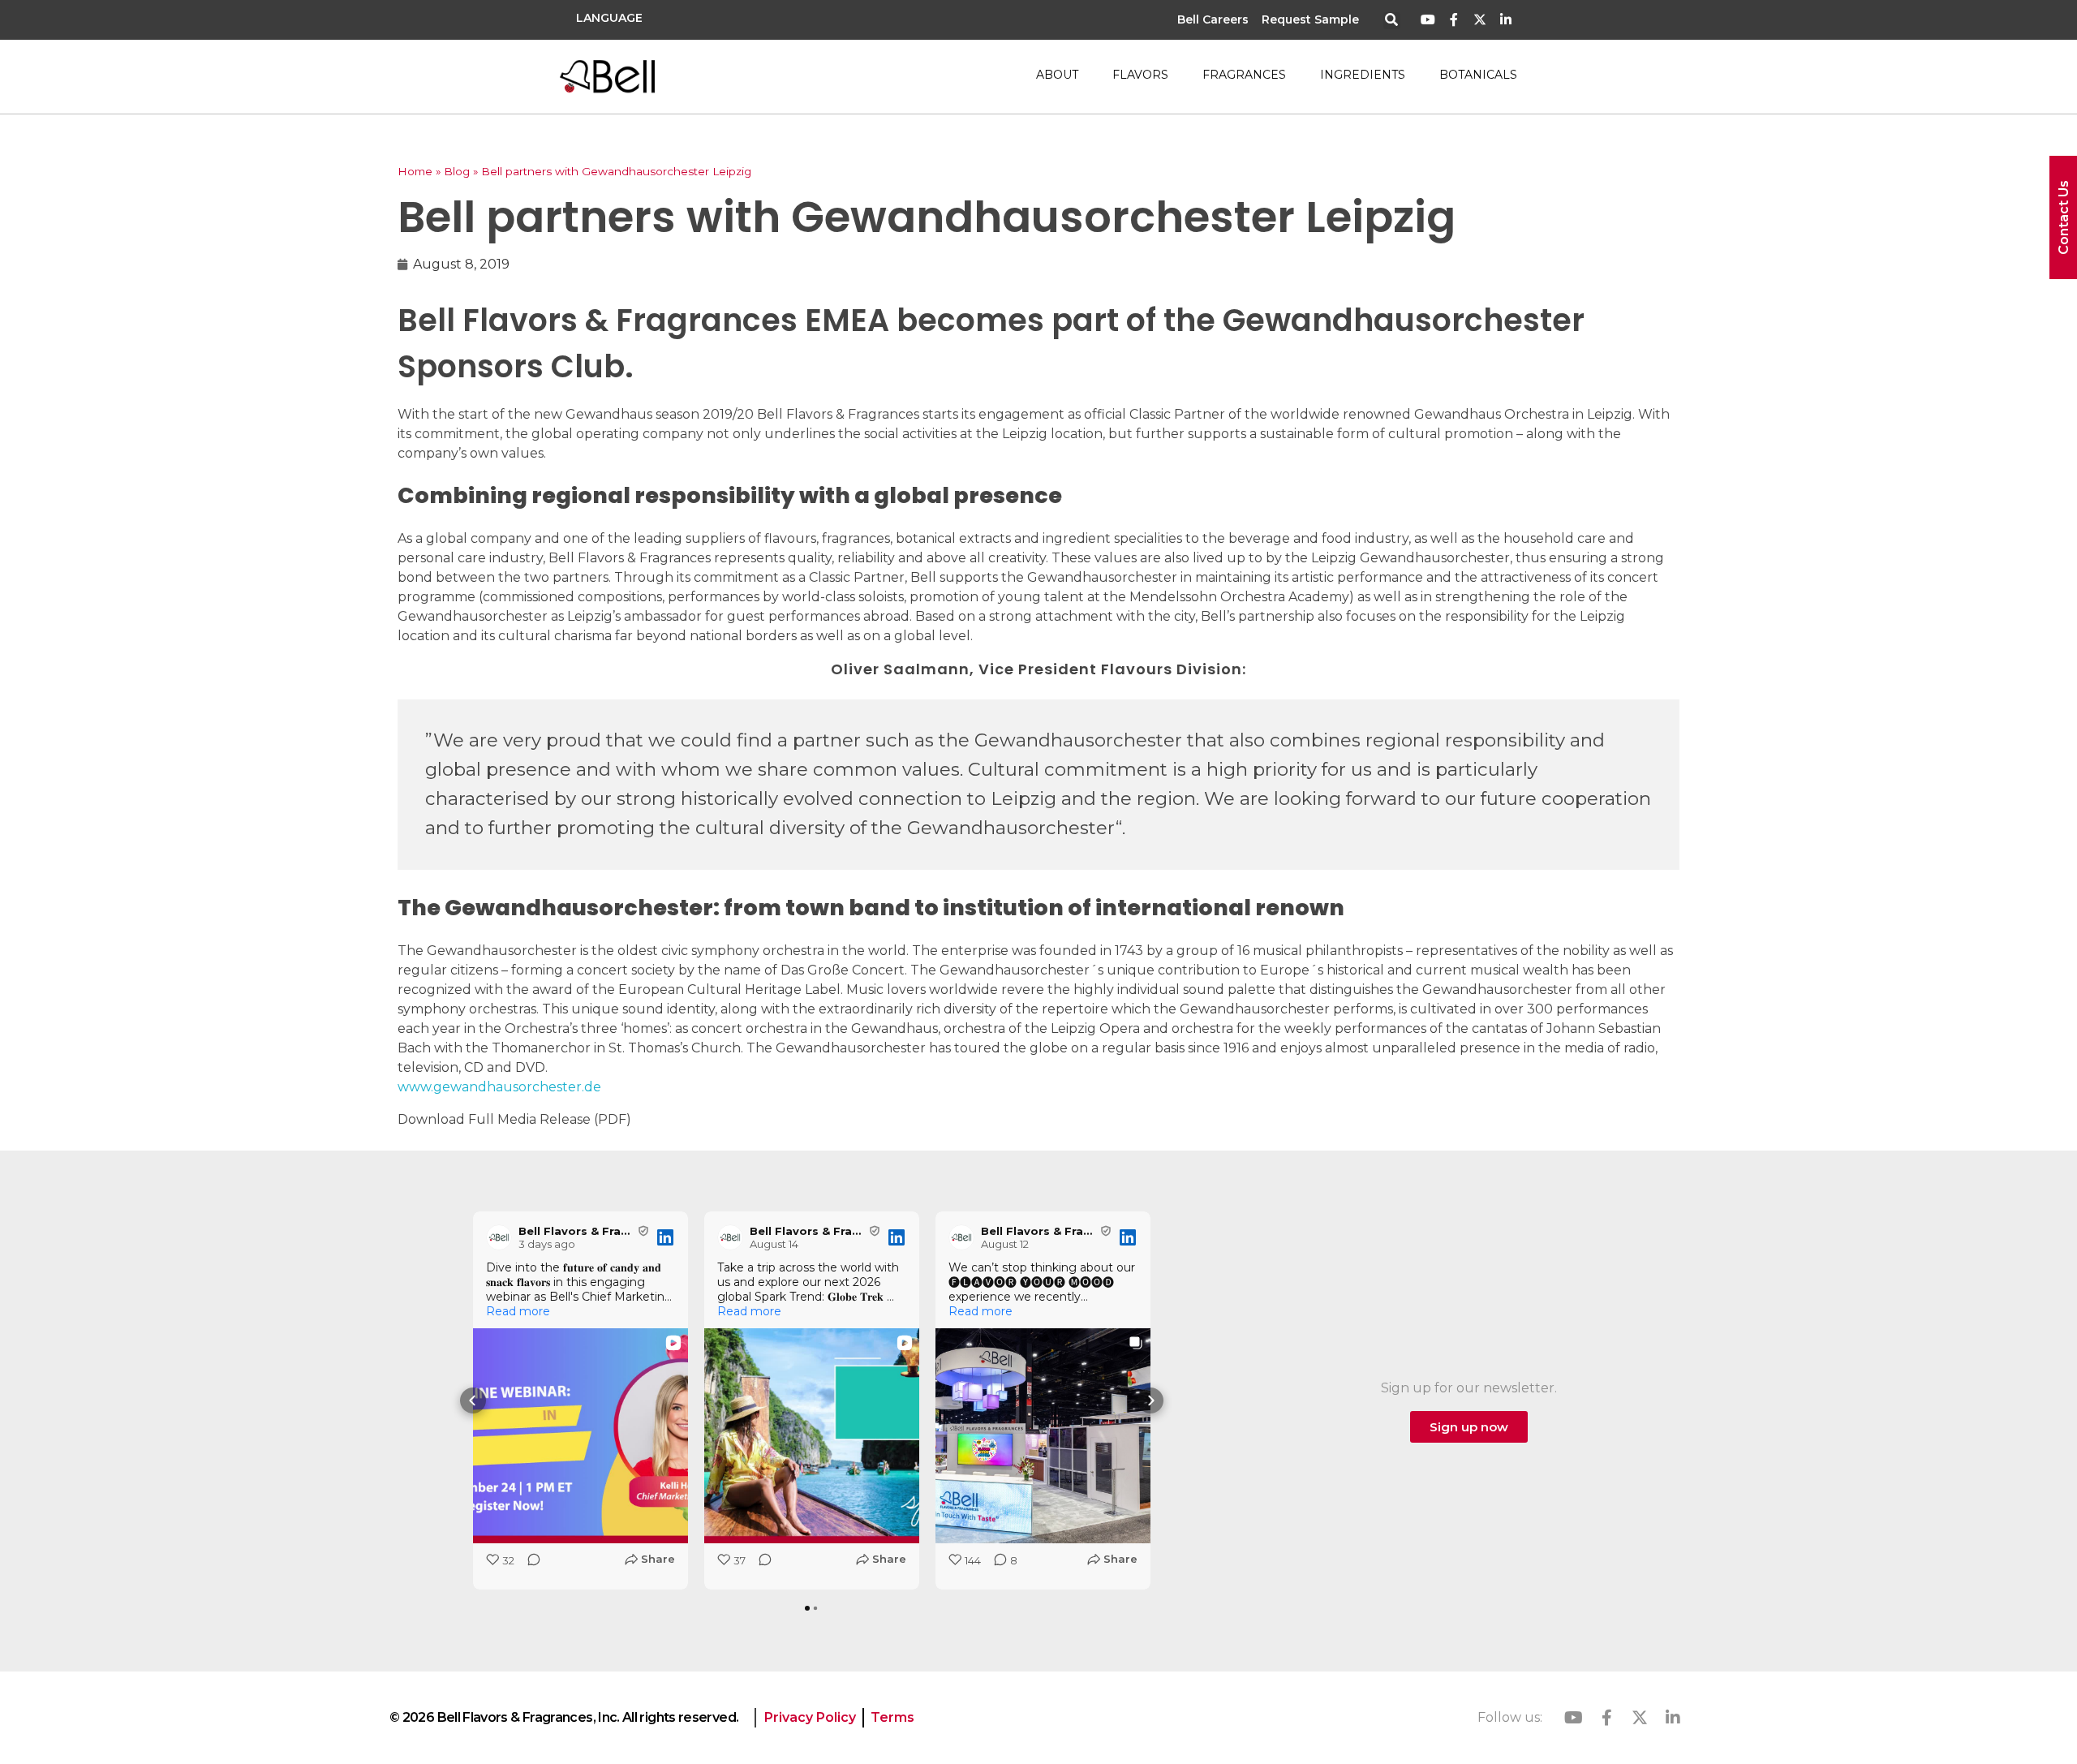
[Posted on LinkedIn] (665, 1237)
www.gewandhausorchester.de (499, 1087)
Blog (457, 171)
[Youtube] (1428, 20)
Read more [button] (518, 1311)
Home (415, 171)
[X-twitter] (1479, 20)
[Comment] (529, 1565)
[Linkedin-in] (1505, 20)
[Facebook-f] (1454, 20)
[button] (1392, 21)
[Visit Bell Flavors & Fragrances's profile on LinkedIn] (499, 1237)
